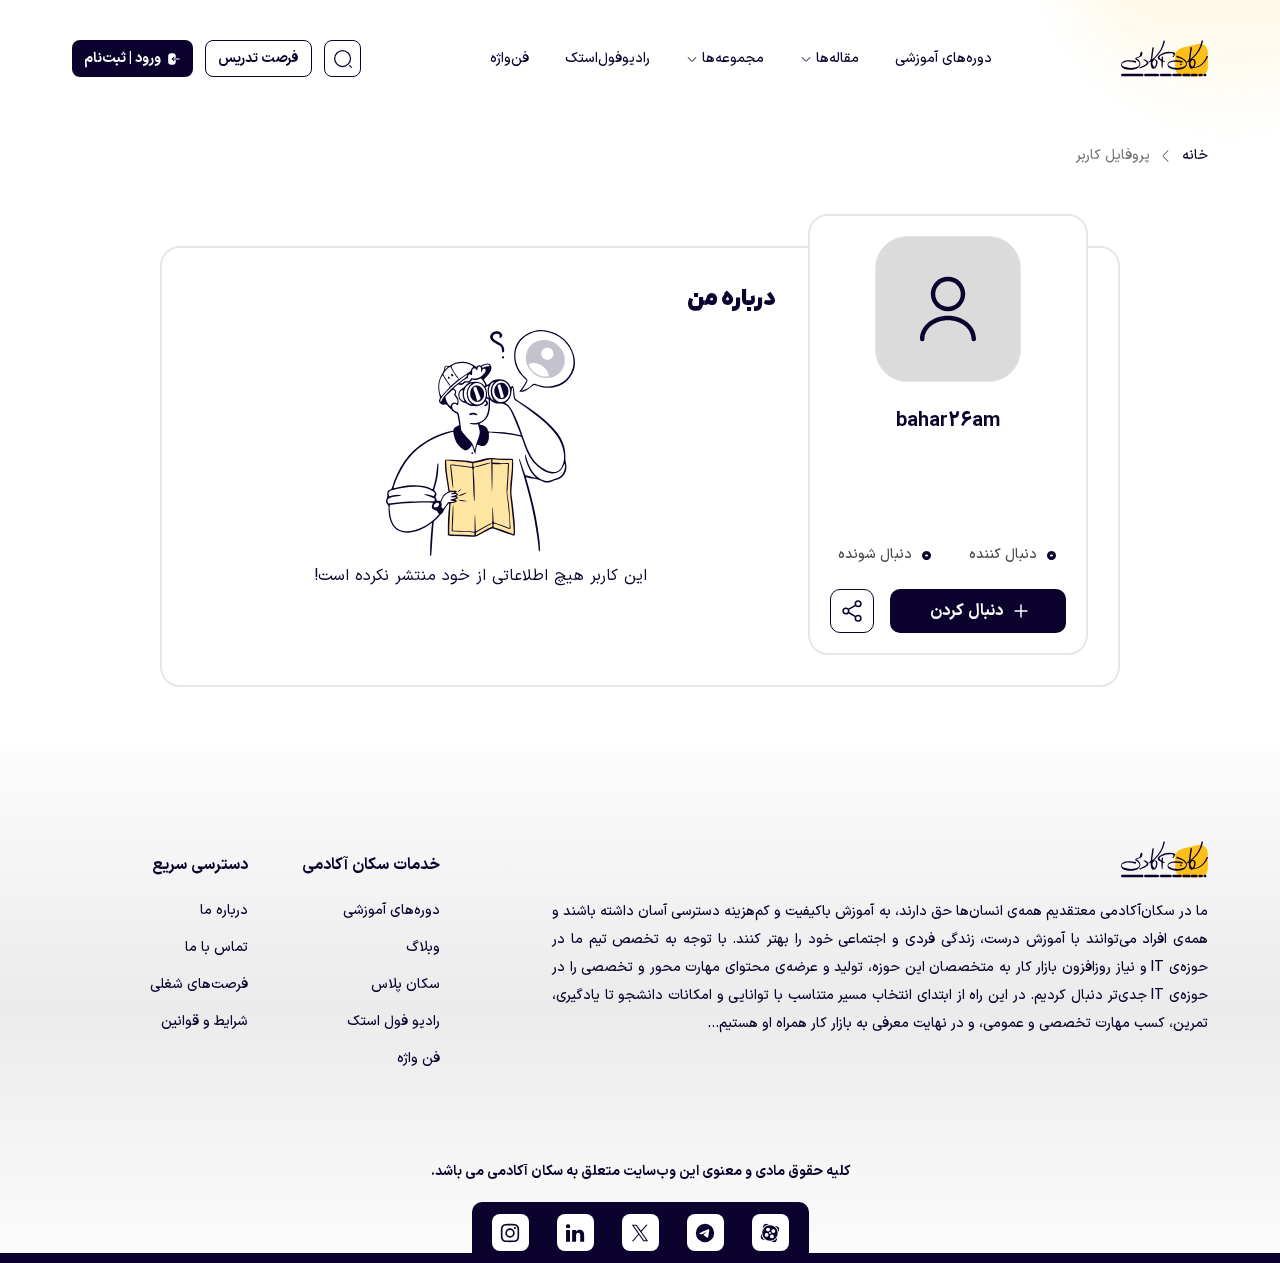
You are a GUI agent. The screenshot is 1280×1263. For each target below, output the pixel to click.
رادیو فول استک (393, 1021)
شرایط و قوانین (204, 1021)
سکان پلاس (405, 984)
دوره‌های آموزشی (391, 910)
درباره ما (224, 910)
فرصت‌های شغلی (199, 984)
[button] (770, 1232)
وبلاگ (423, 947)
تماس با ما (216, 947)
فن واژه (418, 1058)
